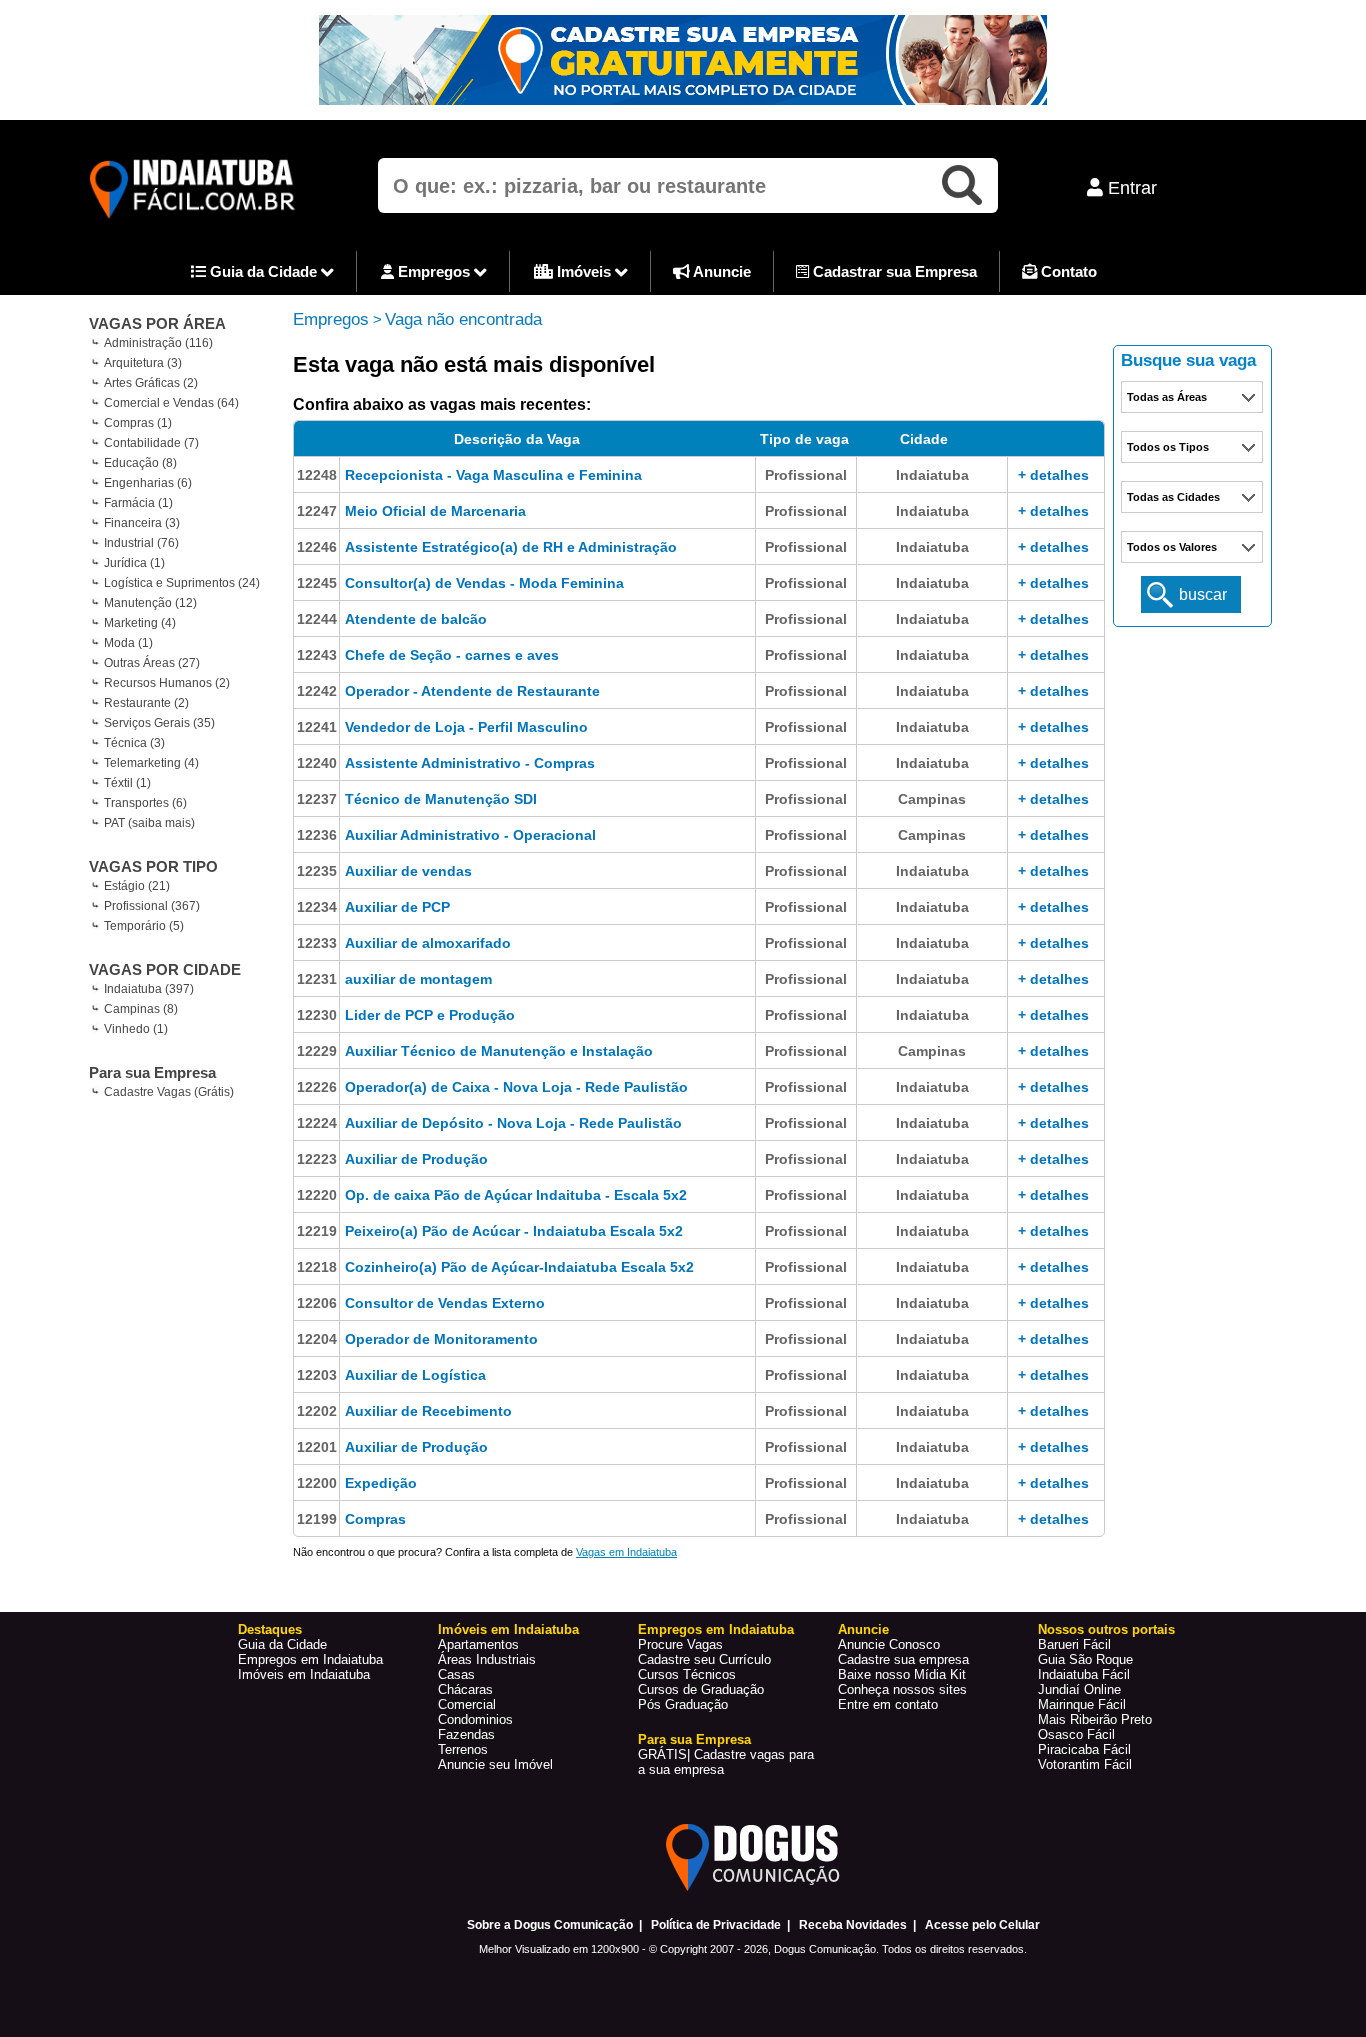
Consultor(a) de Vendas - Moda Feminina (484, 583)
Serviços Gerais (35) (159, 723)
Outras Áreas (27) (152, 663)
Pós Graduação (683, 1704)
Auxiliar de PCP (397, 907)
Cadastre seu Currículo (704, 1659)
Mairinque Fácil (1082, 1704)
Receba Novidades (853, 1925)
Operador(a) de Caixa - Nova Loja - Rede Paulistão (516, 1087)
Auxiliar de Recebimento (428, 1411)
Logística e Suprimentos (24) (182, 583)
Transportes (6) (145, 803)
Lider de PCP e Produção (430, 1015)
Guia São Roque (1085, 1659)
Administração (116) (158, 343)
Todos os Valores (1172, 547)
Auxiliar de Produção (416, 1159)
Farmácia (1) (138, 503)
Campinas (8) (141, 1009)
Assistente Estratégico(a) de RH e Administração (511, 547)
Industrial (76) (141, 543)
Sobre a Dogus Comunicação (550, 1925)
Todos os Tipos (1168, 447)
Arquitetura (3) (143, 363)
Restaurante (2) (146, 703)
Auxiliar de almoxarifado (428, 943)
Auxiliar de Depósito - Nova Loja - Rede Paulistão (513, 1123)
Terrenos (463, 1749)
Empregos (434, 271)
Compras (375, 1519)
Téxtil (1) (127, 783)
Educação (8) (140, 463)
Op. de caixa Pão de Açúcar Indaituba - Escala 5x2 (516, 1195)
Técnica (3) (134, 743)
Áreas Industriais (487, 1659)
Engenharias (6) (148, 483)
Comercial (467, 1704)
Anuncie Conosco (889, 1644)
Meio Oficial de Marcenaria (435, 511)
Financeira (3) (142, 523)
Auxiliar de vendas (408, 871)
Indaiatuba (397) (149, 989)
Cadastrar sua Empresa (893, 271)
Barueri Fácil (1074, 1644)
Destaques (270, 1629)
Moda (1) (128, 643)
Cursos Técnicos (687, 1674)
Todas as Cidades (1173, 497)
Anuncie (720, 271)
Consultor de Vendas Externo (445, 1303)
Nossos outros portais (1106, 1629)
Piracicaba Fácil (1084, 1749)
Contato (1067, 271)
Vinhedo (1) (136, 1029)
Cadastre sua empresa (903, 1659)
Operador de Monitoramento (441, 1339)
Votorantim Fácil (1085, 1764)
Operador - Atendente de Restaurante (472, 691)
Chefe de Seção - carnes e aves (452, 655)
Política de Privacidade (716, 1925)
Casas (456, 1674)
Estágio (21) (137, 886)
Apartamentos (478, 1644)
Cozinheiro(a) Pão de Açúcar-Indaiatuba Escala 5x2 (519, 1267)
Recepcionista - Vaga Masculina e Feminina (493, 475)
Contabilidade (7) (151, 443)
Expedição (381, 1483)
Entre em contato (888, 1704)
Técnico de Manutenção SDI (441, 799)
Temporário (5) (144, 926)
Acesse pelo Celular (982, 1925)
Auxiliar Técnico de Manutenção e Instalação (499, 1051)
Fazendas (466, 1734)
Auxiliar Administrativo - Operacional (470, 835)
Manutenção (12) (150, 603)
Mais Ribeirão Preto (1095, 1719)
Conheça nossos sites (902, 1689)
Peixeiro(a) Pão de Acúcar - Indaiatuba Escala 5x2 (514, 1231)
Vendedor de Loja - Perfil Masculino (466, 727)
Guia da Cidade (263, 271)
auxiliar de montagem (418, 979)
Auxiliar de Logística (415, 1375)
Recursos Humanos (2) (167, 683)
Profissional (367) (152, 906)
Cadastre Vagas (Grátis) (169, 1092)
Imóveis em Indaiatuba (304, 1674)
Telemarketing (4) (151, 763)
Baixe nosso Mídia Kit (902, 1674)
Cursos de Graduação (701, 1689)
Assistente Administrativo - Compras (470, 763)
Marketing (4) (140, 623)
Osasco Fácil (1076, 1734)
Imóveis (584, 271)
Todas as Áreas (1167, 397)
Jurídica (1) (134, 563)
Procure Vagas (680, 1644)
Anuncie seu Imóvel (495, 1764)
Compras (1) (138, 423)
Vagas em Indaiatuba (626, 1552)
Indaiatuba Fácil (1084, 1674)
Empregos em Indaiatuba (310, 1659)
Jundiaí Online (1079, 1689)
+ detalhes (1053, 475)
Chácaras (465, 1689)
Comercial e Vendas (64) (171, 403)
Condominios (475, 1719)
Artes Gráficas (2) (151, 383)
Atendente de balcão (416, 619)
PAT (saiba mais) (149, 823)
